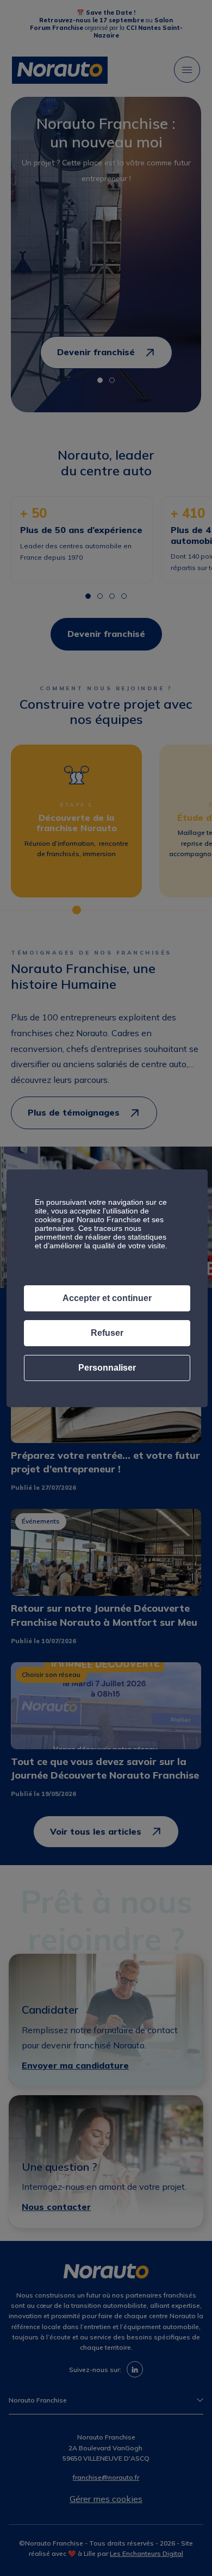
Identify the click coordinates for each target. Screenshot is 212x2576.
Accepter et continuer (107, 1298)
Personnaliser (107, 1368)
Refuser (107, 1333)
